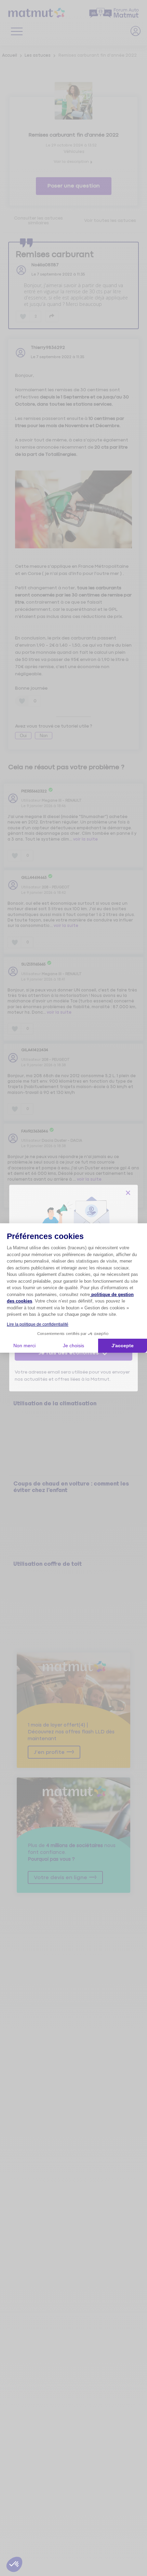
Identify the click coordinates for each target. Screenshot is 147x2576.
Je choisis (73, 1346)
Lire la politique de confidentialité (38, 1324)
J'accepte (123, 1346)
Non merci (24, 1346)
